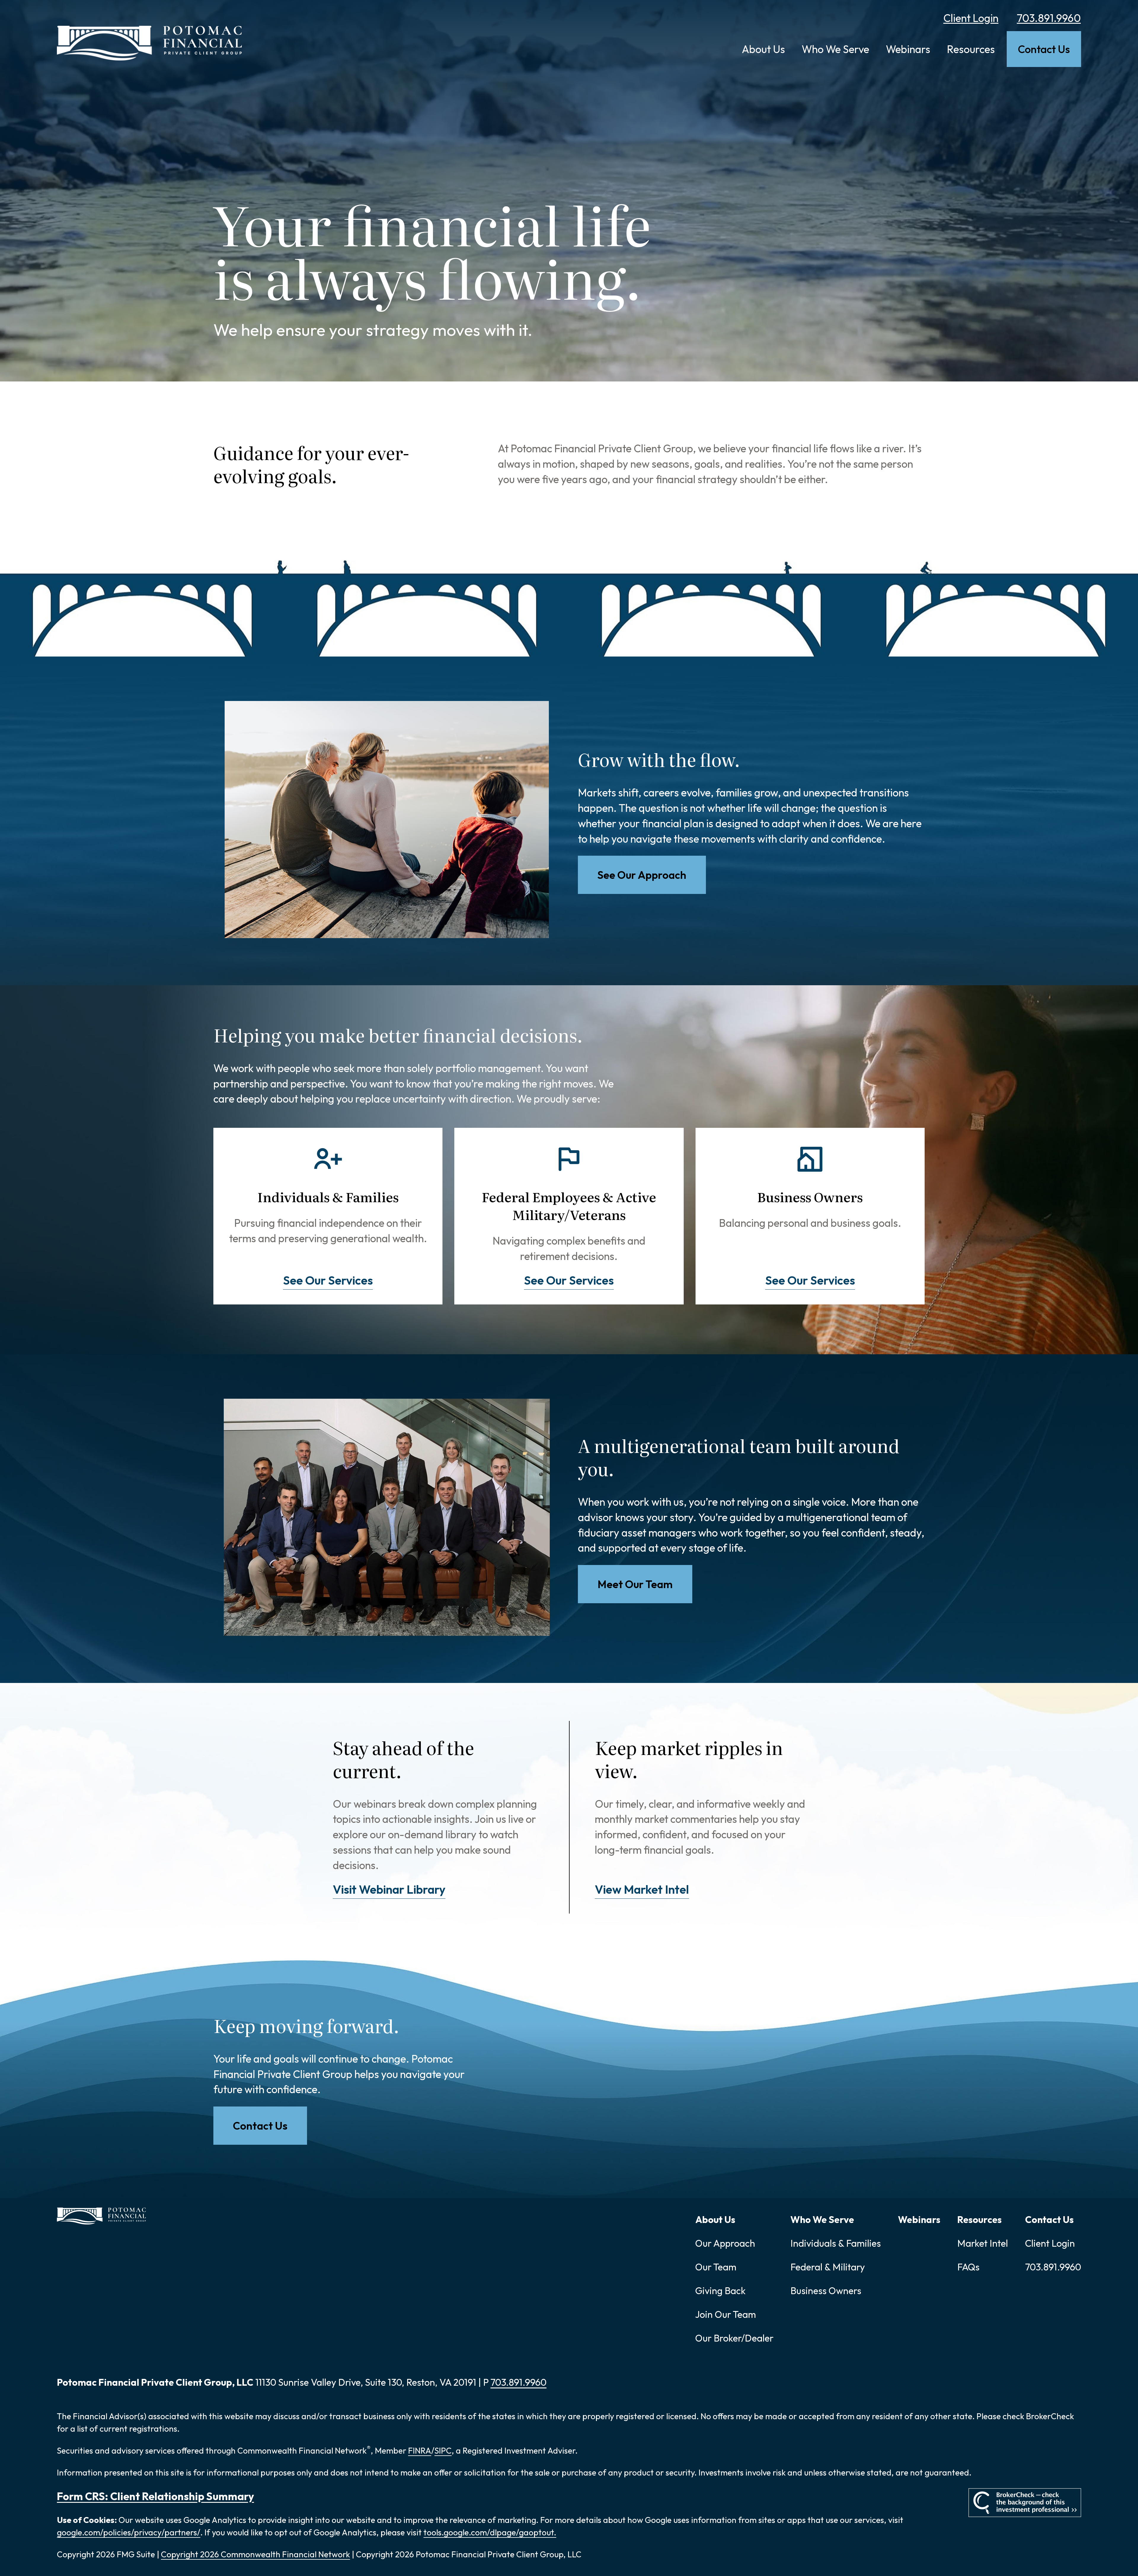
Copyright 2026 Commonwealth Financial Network (255, 2554)
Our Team (716, 2267)
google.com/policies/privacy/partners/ (129, 2532)
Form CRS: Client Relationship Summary (155, 2496)
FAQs (968, 2267)
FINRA (420, 2450)
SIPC (443, 2450)
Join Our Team (726, 2314)
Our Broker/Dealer (734, 2338)
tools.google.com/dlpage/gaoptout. (490, 2532)
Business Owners (826, 2291)
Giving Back (720, 2291)
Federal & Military (828, 2267)
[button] (763, 49)
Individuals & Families (836, 2243)
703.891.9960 (1049, 18)
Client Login (971, 18)
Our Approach (725, 2243)
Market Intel (983, 2243)
